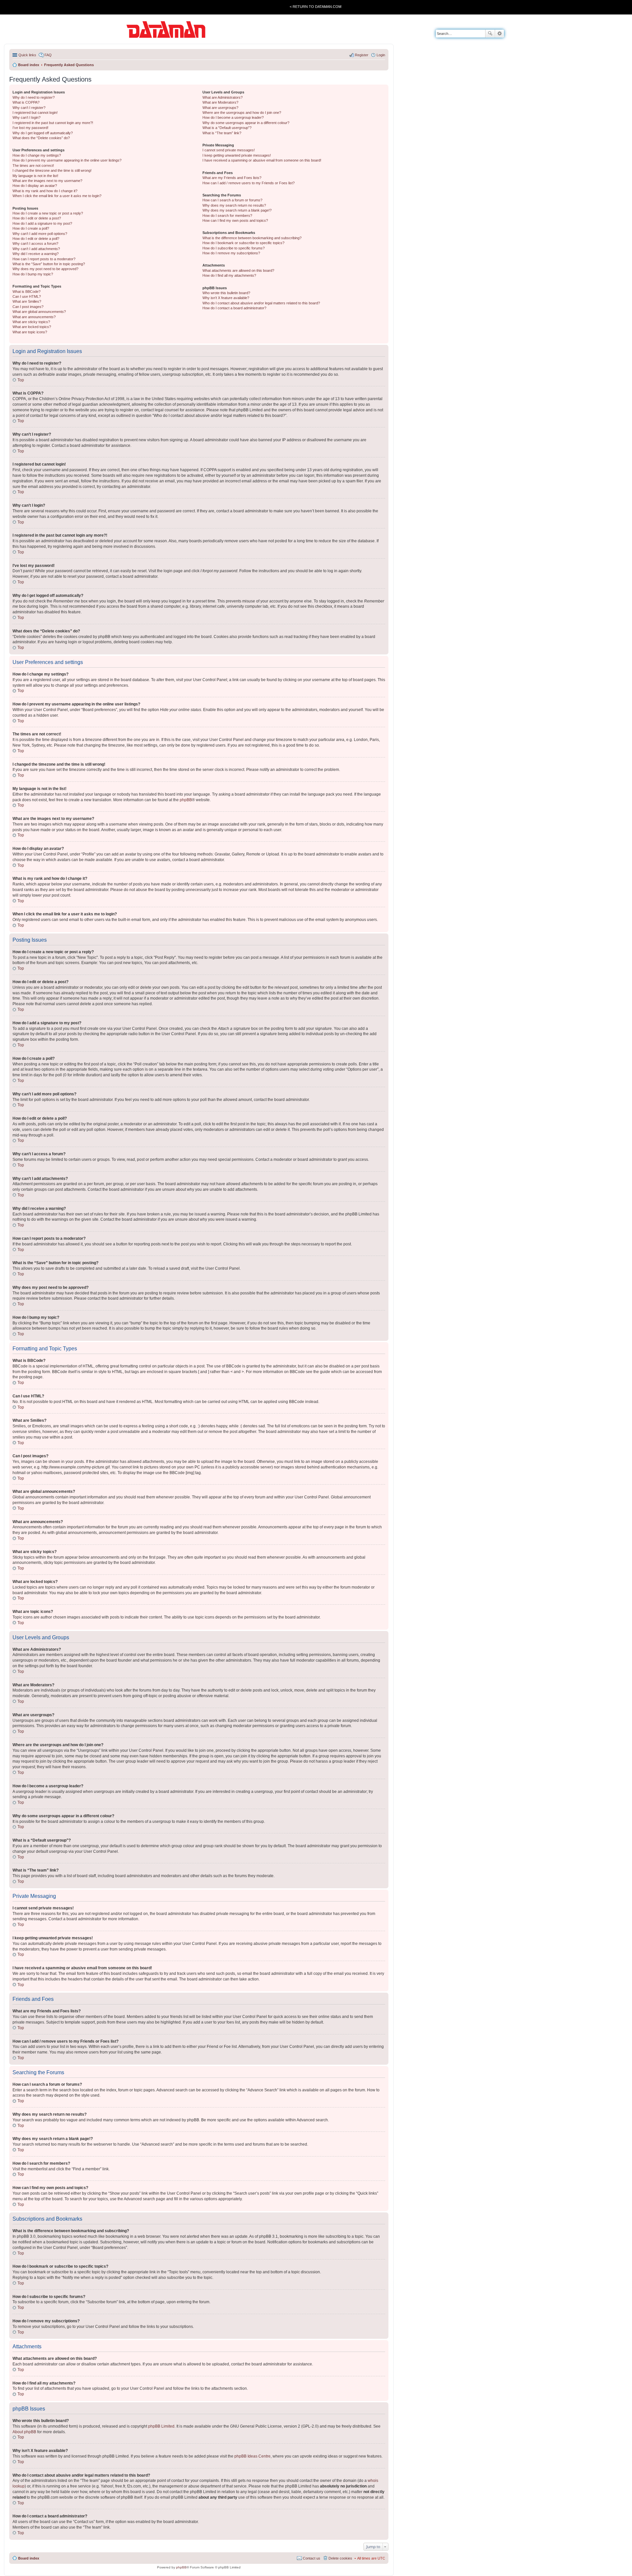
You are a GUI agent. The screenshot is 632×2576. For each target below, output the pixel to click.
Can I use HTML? (27, 296)
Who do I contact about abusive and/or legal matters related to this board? (261, 303)
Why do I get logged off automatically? (43, 133)
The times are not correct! (33, 166)
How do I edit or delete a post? (37, 218)
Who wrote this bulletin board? (226, 293)
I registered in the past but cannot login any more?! (53, 123)
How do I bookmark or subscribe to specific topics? (243, 243)
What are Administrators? (223, 97)
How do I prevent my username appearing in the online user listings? (67, 160)
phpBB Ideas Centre (252, 2456)
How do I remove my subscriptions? (231, 253)
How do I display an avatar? (35, 186)
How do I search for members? (227, 216)
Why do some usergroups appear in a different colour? (246, 123)
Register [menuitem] (362, 55)
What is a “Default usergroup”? (227, 128)
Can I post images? (28, 307)
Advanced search (500, 34)
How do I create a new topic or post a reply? (48, 213)
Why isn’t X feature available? (226, 298)
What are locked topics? (32, 327)
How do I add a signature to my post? (42, 223)
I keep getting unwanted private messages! (237, 155)
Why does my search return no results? (234, 205)
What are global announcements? (39, 312)
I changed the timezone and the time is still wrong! (52, 170)
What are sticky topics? (31, 322)
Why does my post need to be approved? (45, 269)
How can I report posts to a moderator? (44, 259)
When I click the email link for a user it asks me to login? (57, 196)
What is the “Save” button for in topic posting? (49, 264)
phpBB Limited (161, 2426)
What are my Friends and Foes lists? (232, 178)
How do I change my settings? (37, 155)
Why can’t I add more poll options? (40, 234)
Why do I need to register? (34, 97)
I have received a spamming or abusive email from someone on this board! (262, 160)
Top (21, 380)
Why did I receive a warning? (36, 254)
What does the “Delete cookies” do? (41, 138)
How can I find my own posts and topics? (235, 220)
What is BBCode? (26, 292)
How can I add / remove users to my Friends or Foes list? (249, 183)
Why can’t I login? (26, 117)
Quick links (27, 55)
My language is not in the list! (35, 176)
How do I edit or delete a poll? (36, 239)
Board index (29, 2558)
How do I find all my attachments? (229, 275)
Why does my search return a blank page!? (237, 210)
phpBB (186, 800)
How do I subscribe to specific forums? (234, 248)
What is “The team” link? (222, 133)
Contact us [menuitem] (312, 2558)
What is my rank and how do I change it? (45, 191)
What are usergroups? (220, 108)
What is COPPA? (26, 102)
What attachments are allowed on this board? (238, 270)
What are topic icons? (30, 332)
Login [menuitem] (381, 55)
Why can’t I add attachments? (36, 249)
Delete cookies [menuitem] (340, 2558)
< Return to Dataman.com (316, 7)
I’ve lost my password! (30, 128)
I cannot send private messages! (229, 150)
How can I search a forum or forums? (232, 200)
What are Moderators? (220, 102)
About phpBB (24, 2432)
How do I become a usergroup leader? (233, 117)
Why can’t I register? (29, 108)
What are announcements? (34, 317)
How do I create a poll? (31, 228)
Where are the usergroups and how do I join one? (242, 113)
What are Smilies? (27, 301)
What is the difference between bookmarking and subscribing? (252, 238)
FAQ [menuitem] (48, 55)
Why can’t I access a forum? (35, 243)
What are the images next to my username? (47, 181)
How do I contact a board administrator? (234, 308)
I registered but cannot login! (35, 113)
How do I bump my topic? (33, 274)
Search (490, 34)
